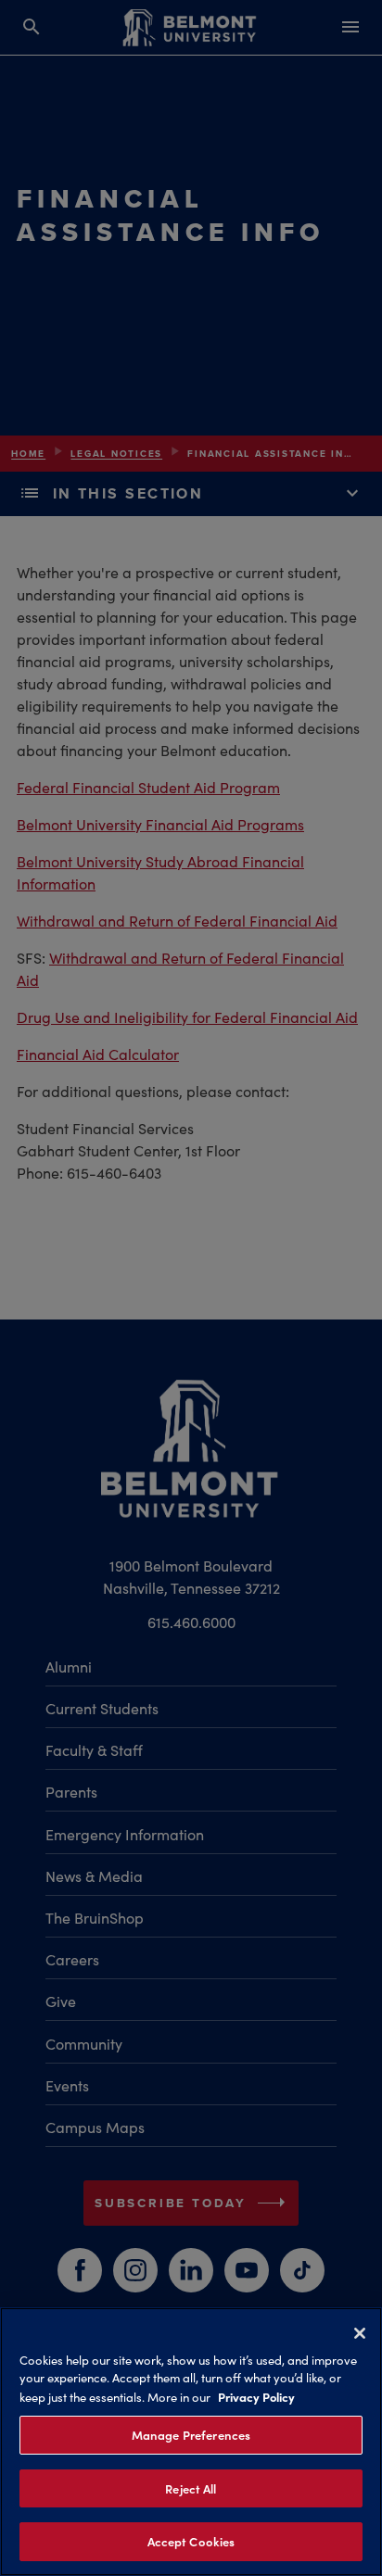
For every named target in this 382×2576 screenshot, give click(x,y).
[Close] (360, 2333)
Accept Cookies (191, 2541)
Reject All (191, 2488)
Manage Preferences (191, 2435)
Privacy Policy (256, 2396)
